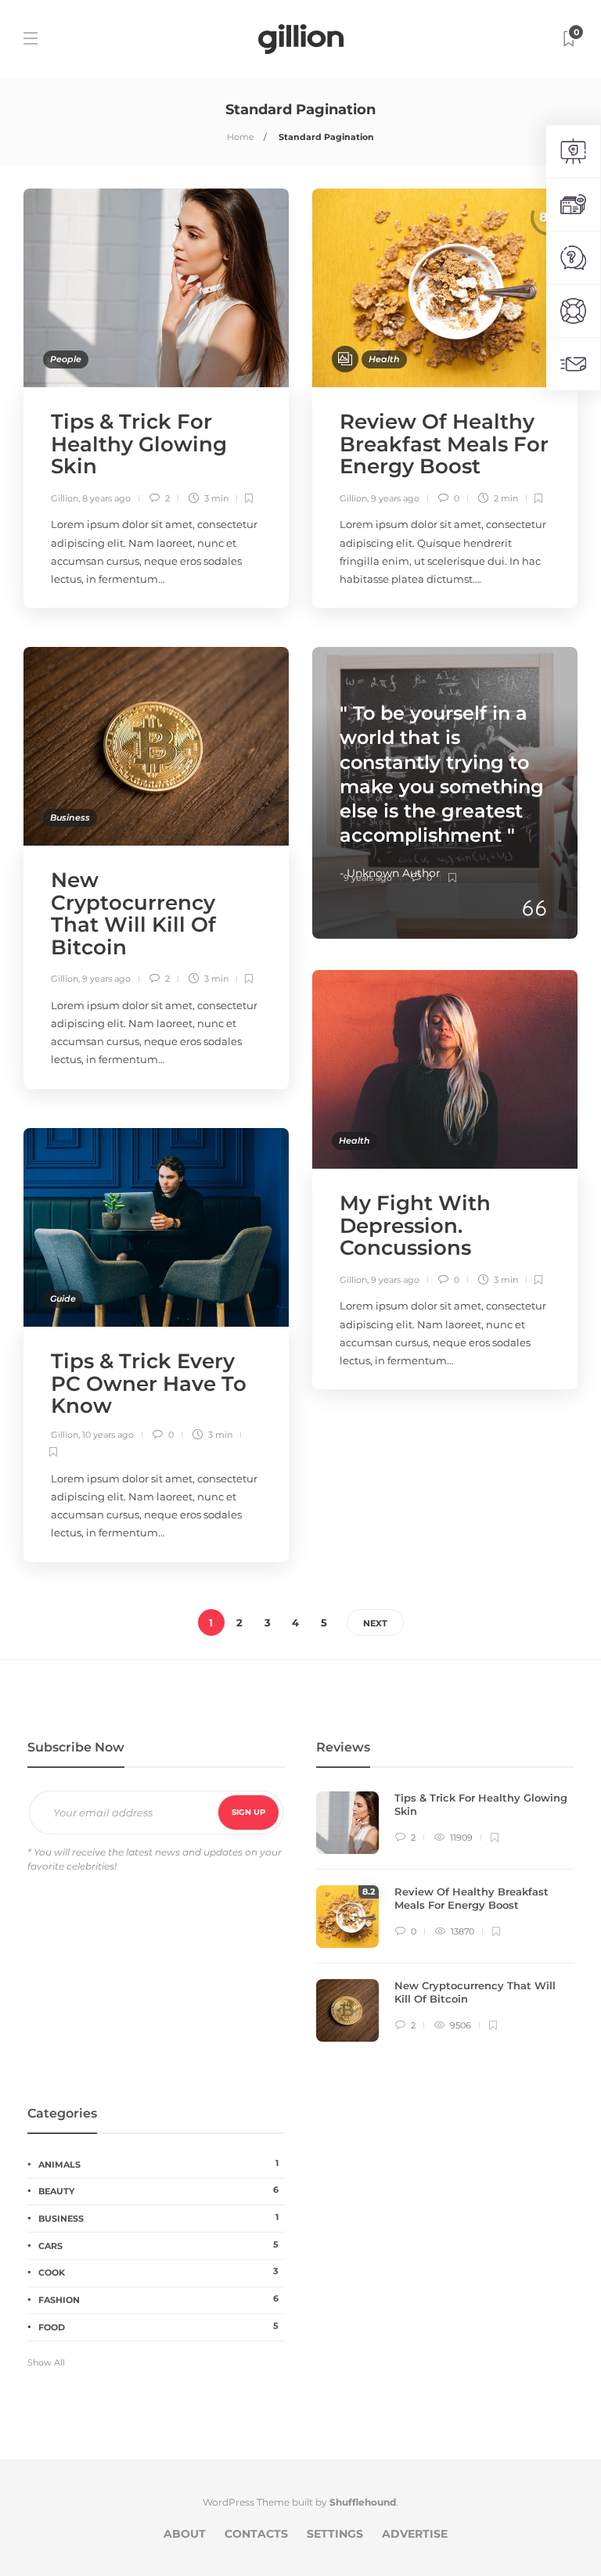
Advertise (415, 2534)
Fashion (158, 2299)
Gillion (65, 498)
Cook (158, 2272)
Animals (158, 2164)
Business (70, 817)
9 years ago (395, 498)
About (185, 2534)
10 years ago (108, 1435)
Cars (158, 2245)
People (66, 359)
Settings (335, 2534)
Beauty (158, 2190)
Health (384, 359)
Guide (63, 1299)
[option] (445, 1924)
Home (241, 137)
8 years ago (106, 498)
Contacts (256, 2534)
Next (375, 1623)
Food (158, 2326)
